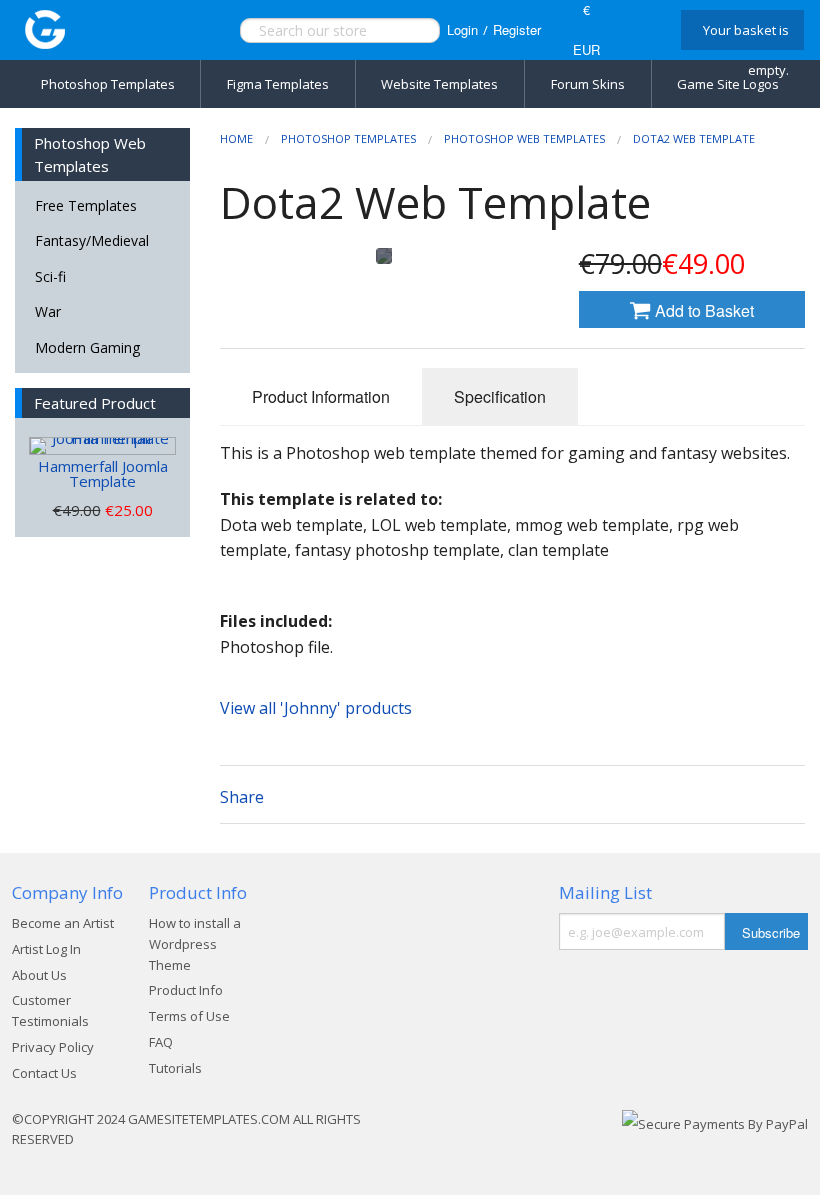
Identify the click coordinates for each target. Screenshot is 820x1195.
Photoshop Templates (108, 84)
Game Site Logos (728, 84)
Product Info (186, 990)
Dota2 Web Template (694, 138)
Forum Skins (588, 84)
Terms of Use (189, 1016)
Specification (500, 396)
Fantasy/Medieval (92, 240)
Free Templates (86, 205)
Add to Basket (702, 310)
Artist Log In (46, 949)
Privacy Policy (53, 1047)
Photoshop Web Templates (524, 138)
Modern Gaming (87, 347)
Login (462, 29)
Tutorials (175, 1068)
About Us (39, 975)
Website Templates (439, 84)
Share (242, 797)
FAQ (161, 1042)
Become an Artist (63, 923)
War (48, 311)
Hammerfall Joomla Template (103, 473)
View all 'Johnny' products (316, 708)
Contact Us (44, 1073)
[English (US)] (638, 30)
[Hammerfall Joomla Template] (102, 446)
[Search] (403, 30)
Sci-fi (50, 276)
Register (517, 29)
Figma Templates (278, 84)
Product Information (321, 396)
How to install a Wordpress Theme (195, 944)
